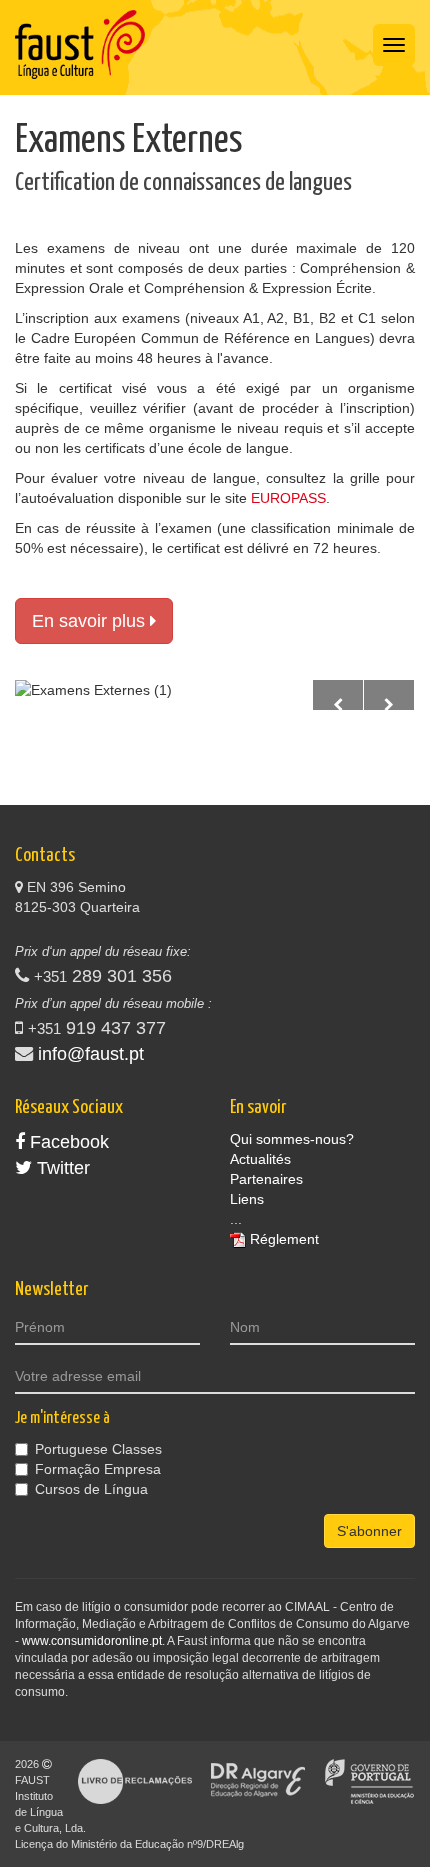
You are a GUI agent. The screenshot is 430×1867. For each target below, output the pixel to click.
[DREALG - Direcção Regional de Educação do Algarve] (258, 1781)
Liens (247, 1199)
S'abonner (369, 1531)
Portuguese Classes (98, 1449)
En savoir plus (91, 621)
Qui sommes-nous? (292, 1139)
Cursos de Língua (91, 1489)
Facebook (67, 1142)
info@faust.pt (91, 1054)
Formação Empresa (98, 1469)
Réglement (284, 1239)
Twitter (61, 1168)
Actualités (260, 1159)
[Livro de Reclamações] (135, 1781)
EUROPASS (288, 498)
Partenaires (266, 1179)
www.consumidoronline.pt (92, 1641)
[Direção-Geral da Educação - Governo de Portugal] (369, 1781)
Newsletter (51, 1289)
